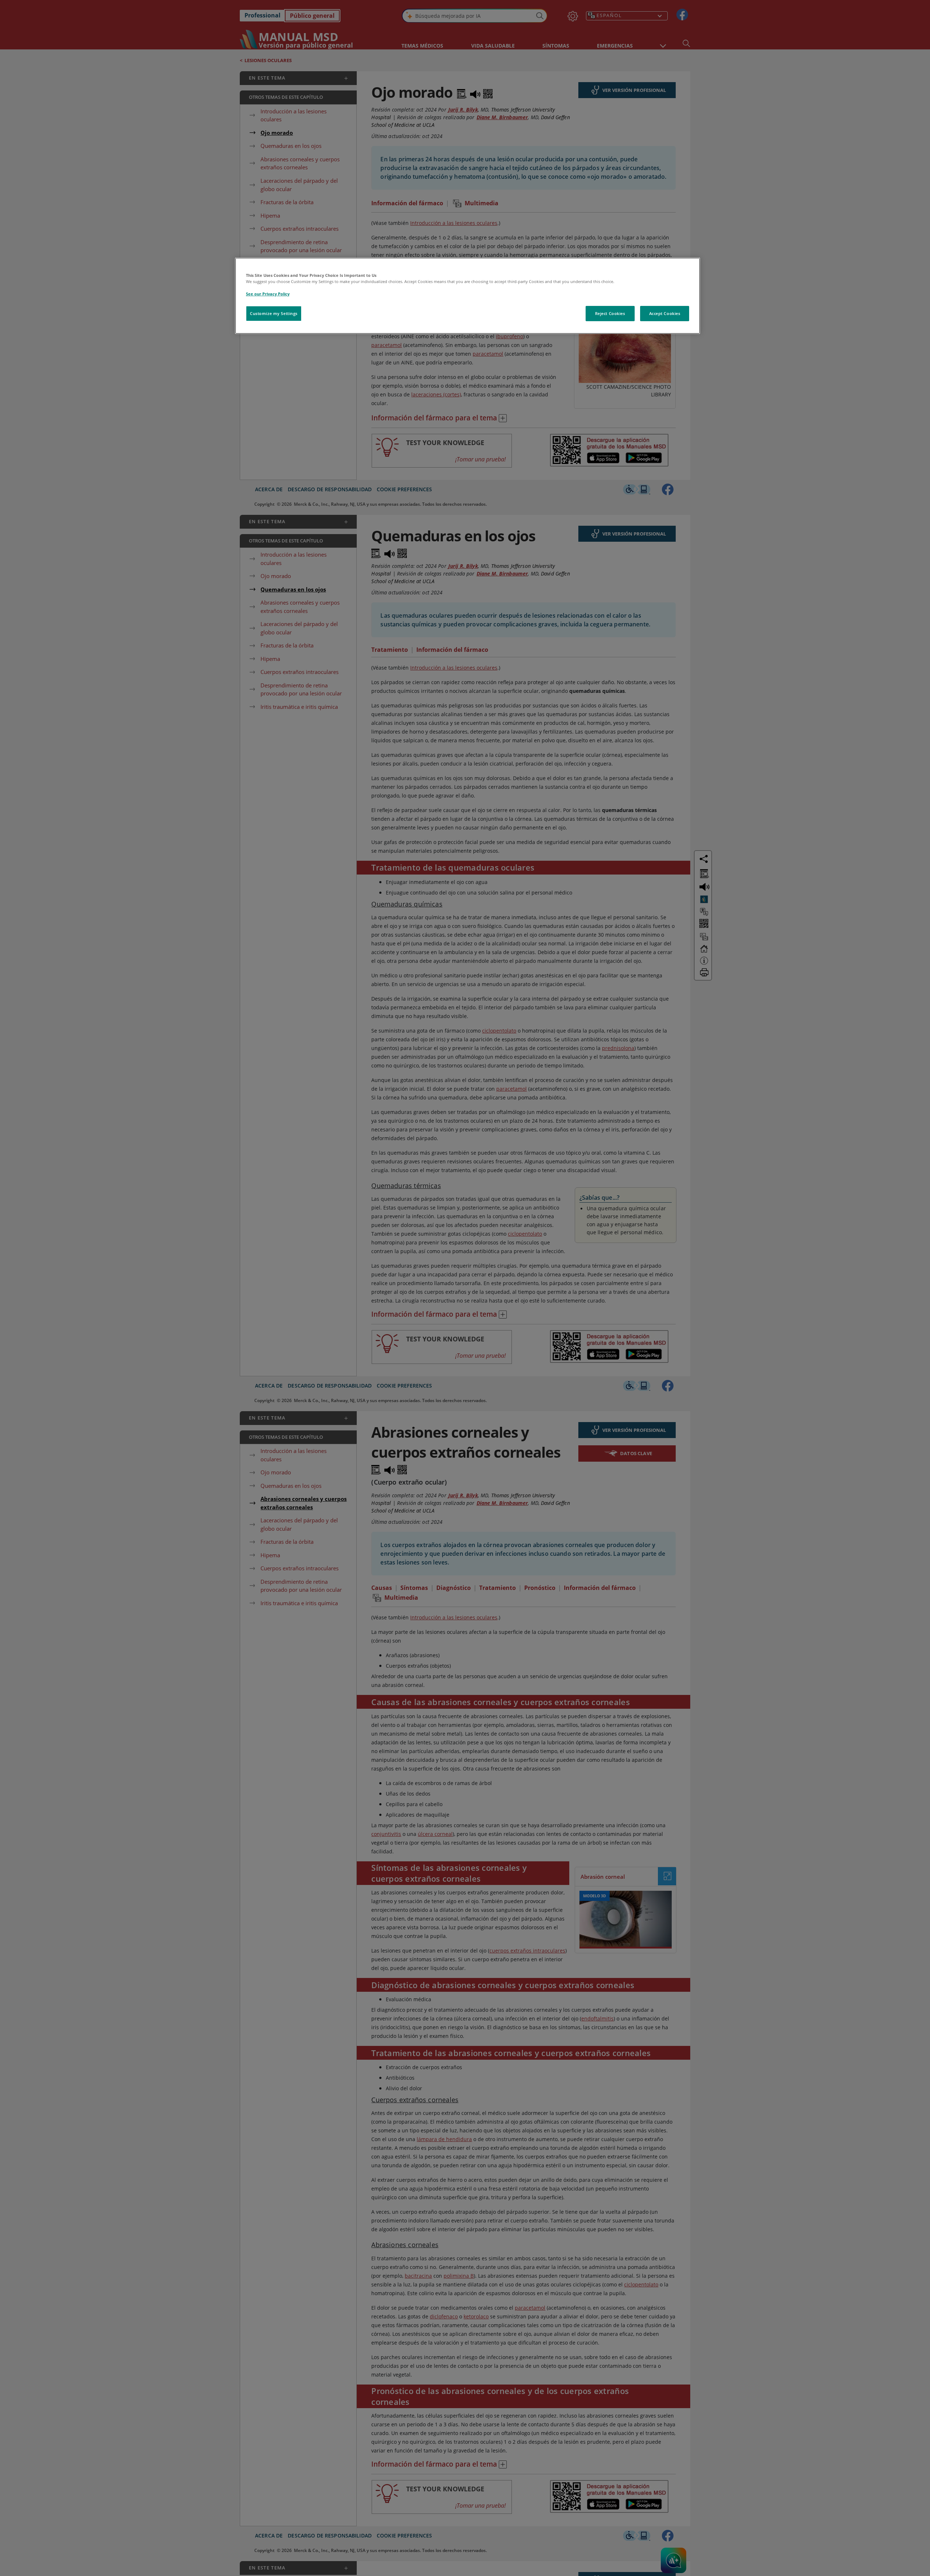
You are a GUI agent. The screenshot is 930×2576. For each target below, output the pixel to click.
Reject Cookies (610, 313)
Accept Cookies (665, 313)
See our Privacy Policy (268, 294)
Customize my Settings (274, 313)
